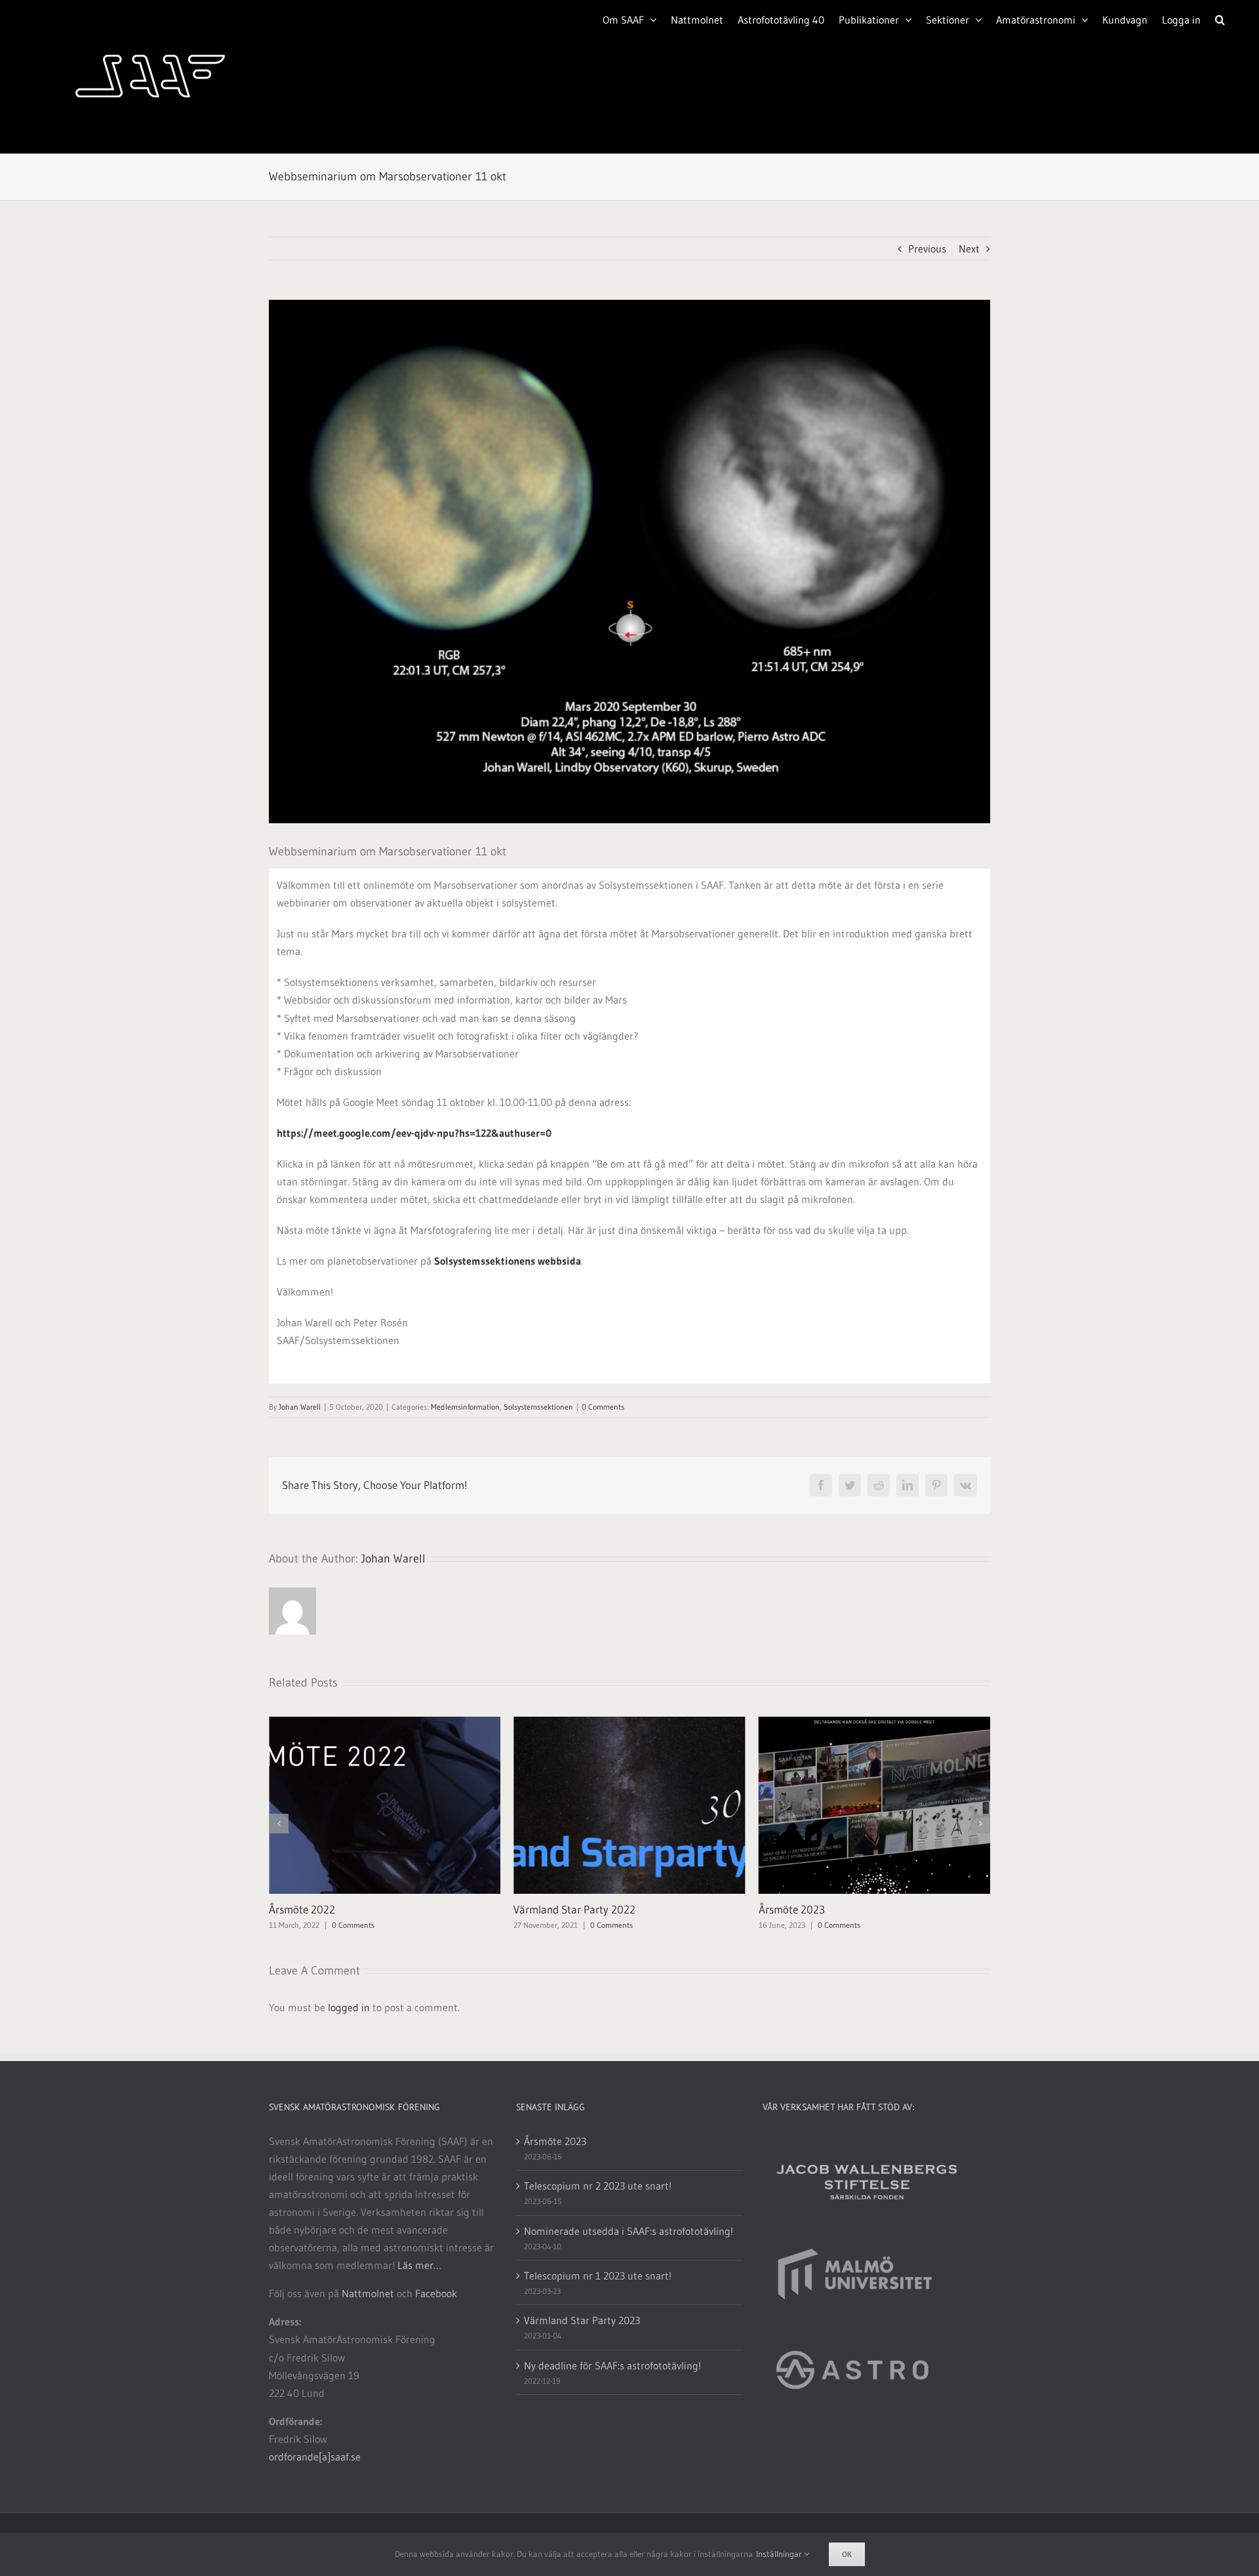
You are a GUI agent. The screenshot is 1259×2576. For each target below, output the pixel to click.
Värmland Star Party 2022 (330, 1909)
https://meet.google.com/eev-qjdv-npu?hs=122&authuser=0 (414, 1133)
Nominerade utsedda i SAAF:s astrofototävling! (629, 2231)
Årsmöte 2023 (547, 1909)
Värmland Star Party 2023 (820, 1909)
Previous (927, 249)
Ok (847, 2554)
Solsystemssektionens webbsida (508, 1261)
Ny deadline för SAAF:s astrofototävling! (612, 2365)
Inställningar (780, 2554)
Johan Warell (300, 1407)
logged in (349, 2007)
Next (969, 249)
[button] (1220, 18)
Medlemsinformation (465, 1407)
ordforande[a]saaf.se (315, 2457)
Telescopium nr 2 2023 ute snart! (598, 2186)
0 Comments (603, 1407)
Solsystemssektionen (538, 1407)
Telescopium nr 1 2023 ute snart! (598, 2276)
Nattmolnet (368, 2293)
